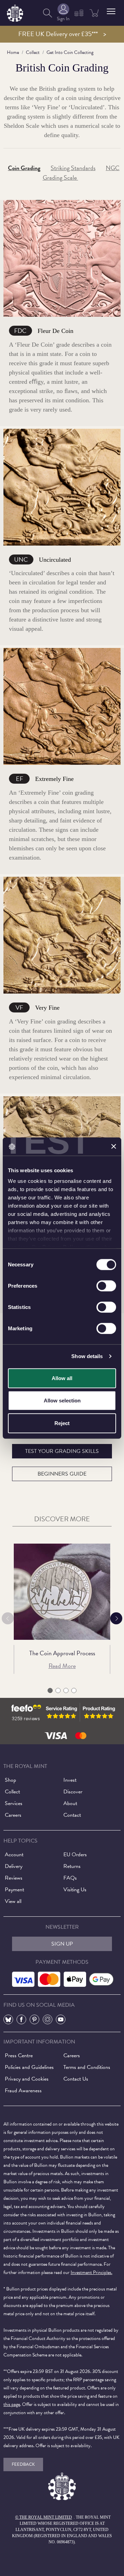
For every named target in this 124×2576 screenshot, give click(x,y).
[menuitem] (48, 13)
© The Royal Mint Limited (44, 2517)
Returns (72, 1866)
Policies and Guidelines (29, 2067)
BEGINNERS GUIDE (62, 1474)
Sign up (62, 1944)
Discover (73, 1792)
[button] (111, 11)
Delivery (14, 1866)
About (70, 1803)
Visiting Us (75, 1890)
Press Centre (19, 2056)
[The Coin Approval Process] (62, 1592)
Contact (72, 1815)
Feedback (23, 2464)
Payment (14, 1890)
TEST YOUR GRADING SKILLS (62, 1451)
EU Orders (75, 1855)
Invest (70, 1780)
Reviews (14, 1878)
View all (13, 1901)
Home (13, 52)
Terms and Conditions (87, 2067)
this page (12, 2404)
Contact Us (76, 2079)
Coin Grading (24, 168)
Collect (33, 52)
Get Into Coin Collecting (70, 52)
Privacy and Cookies (27, 2079)
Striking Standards (73, 168)
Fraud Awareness (23, 2091)
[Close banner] (114, 1146)
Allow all (62, 1378)
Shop (11, 1780)
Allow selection (62, 1401)
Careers (13, 1815)
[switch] (106, 1286)
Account (14, 1855)
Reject (62, 1423)
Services (14, 1803)
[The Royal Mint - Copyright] (15, 12)
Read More (62, 1666)
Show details (87, 1356)
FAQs (70, 1878)
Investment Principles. (91, 2272)
